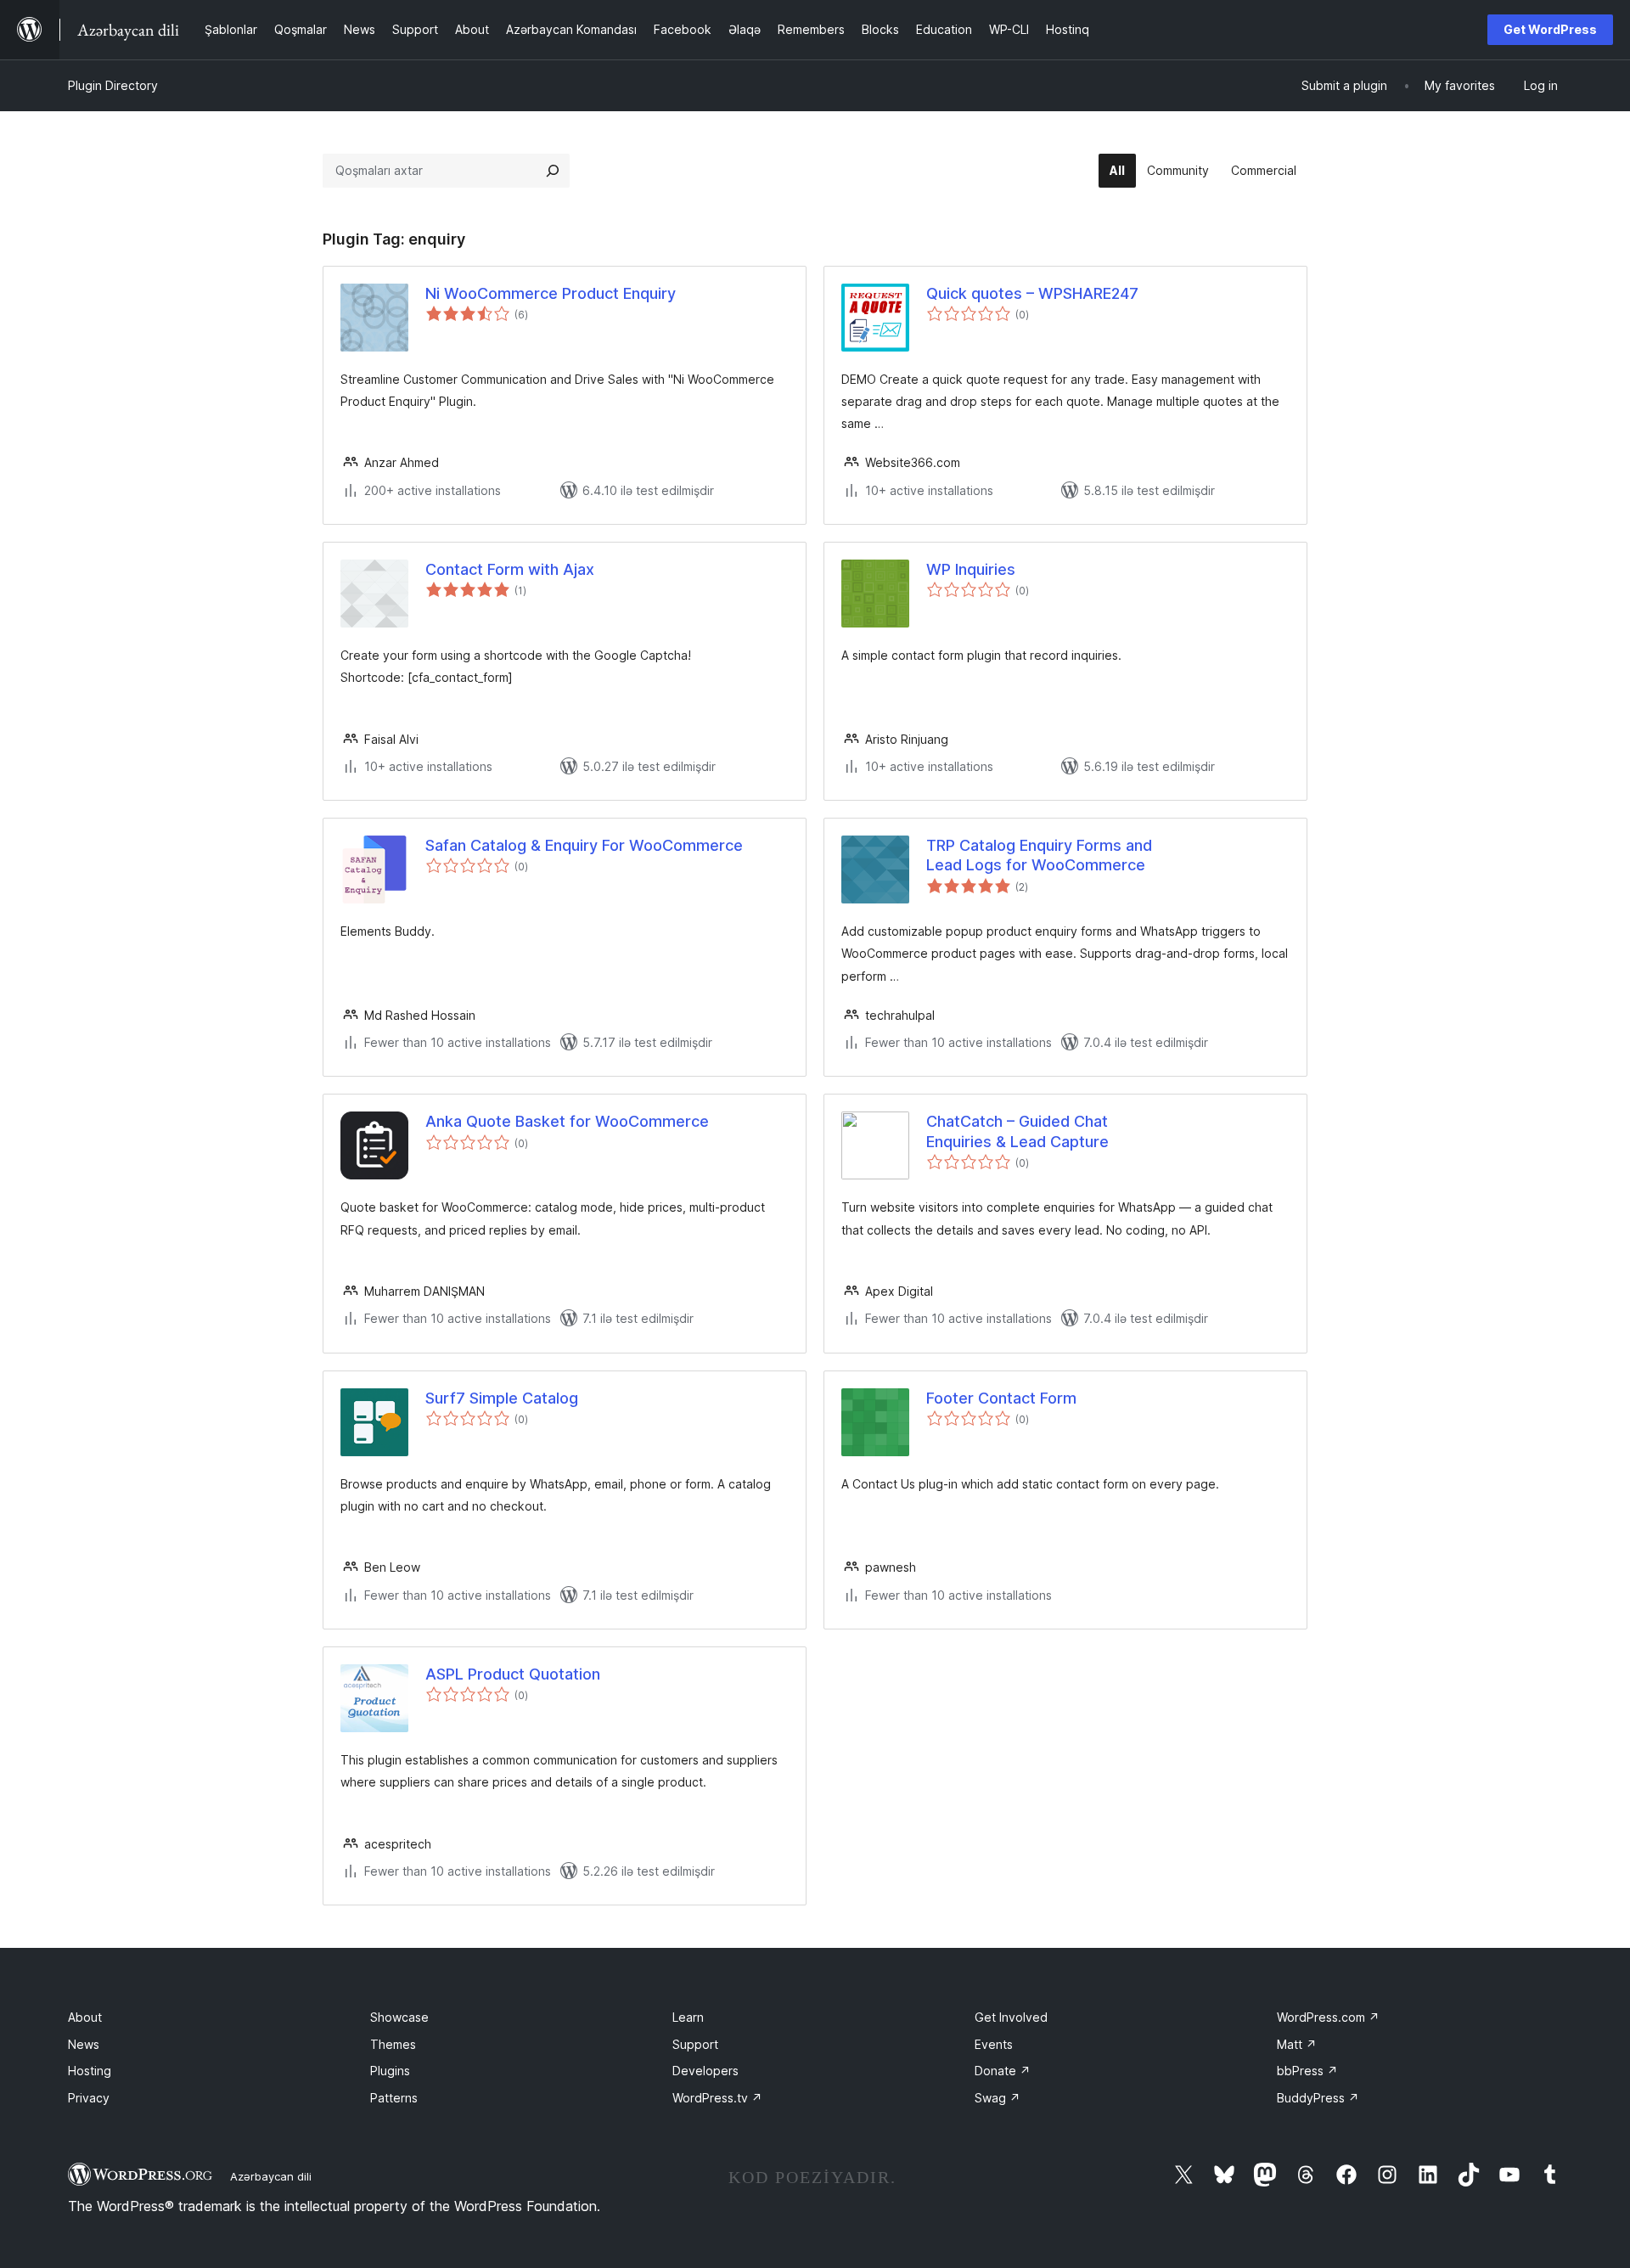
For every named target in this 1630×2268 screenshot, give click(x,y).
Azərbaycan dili (271, 2176)
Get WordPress (1550, 29)
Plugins (390, 2071)
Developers (705, 2071)
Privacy (89, 2098)
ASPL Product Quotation (513, 1674)
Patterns (394, 2098)
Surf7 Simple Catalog (502, 1398)
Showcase (399, 2017)
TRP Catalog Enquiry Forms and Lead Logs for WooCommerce (1039, 855)
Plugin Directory (113, 85)
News (84, 2044)
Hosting (90, 2071)
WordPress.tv (717, 2098)
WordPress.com (1328, 2017)
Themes (393, 2044)
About (85, 2017)
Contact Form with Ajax (510, 569)
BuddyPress (1318, 2098)
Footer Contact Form (1001, 1398)
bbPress (1307, 2071)
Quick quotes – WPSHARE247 (1032, 293)
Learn (688, 2017)
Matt (1297, 2044)
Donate (1003, 2071)
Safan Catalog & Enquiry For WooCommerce (584, 845)
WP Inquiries (971, 569)
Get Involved (1011, 2017)
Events (994, 2044)
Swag (998, 2098)
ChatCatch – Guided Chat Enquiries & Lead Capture (1017, 1131)
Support (695, 2044)
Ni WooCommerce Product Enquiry (551, 293)
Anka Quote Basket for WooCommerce (567, 1121)
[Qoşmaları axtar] (553, 171)
